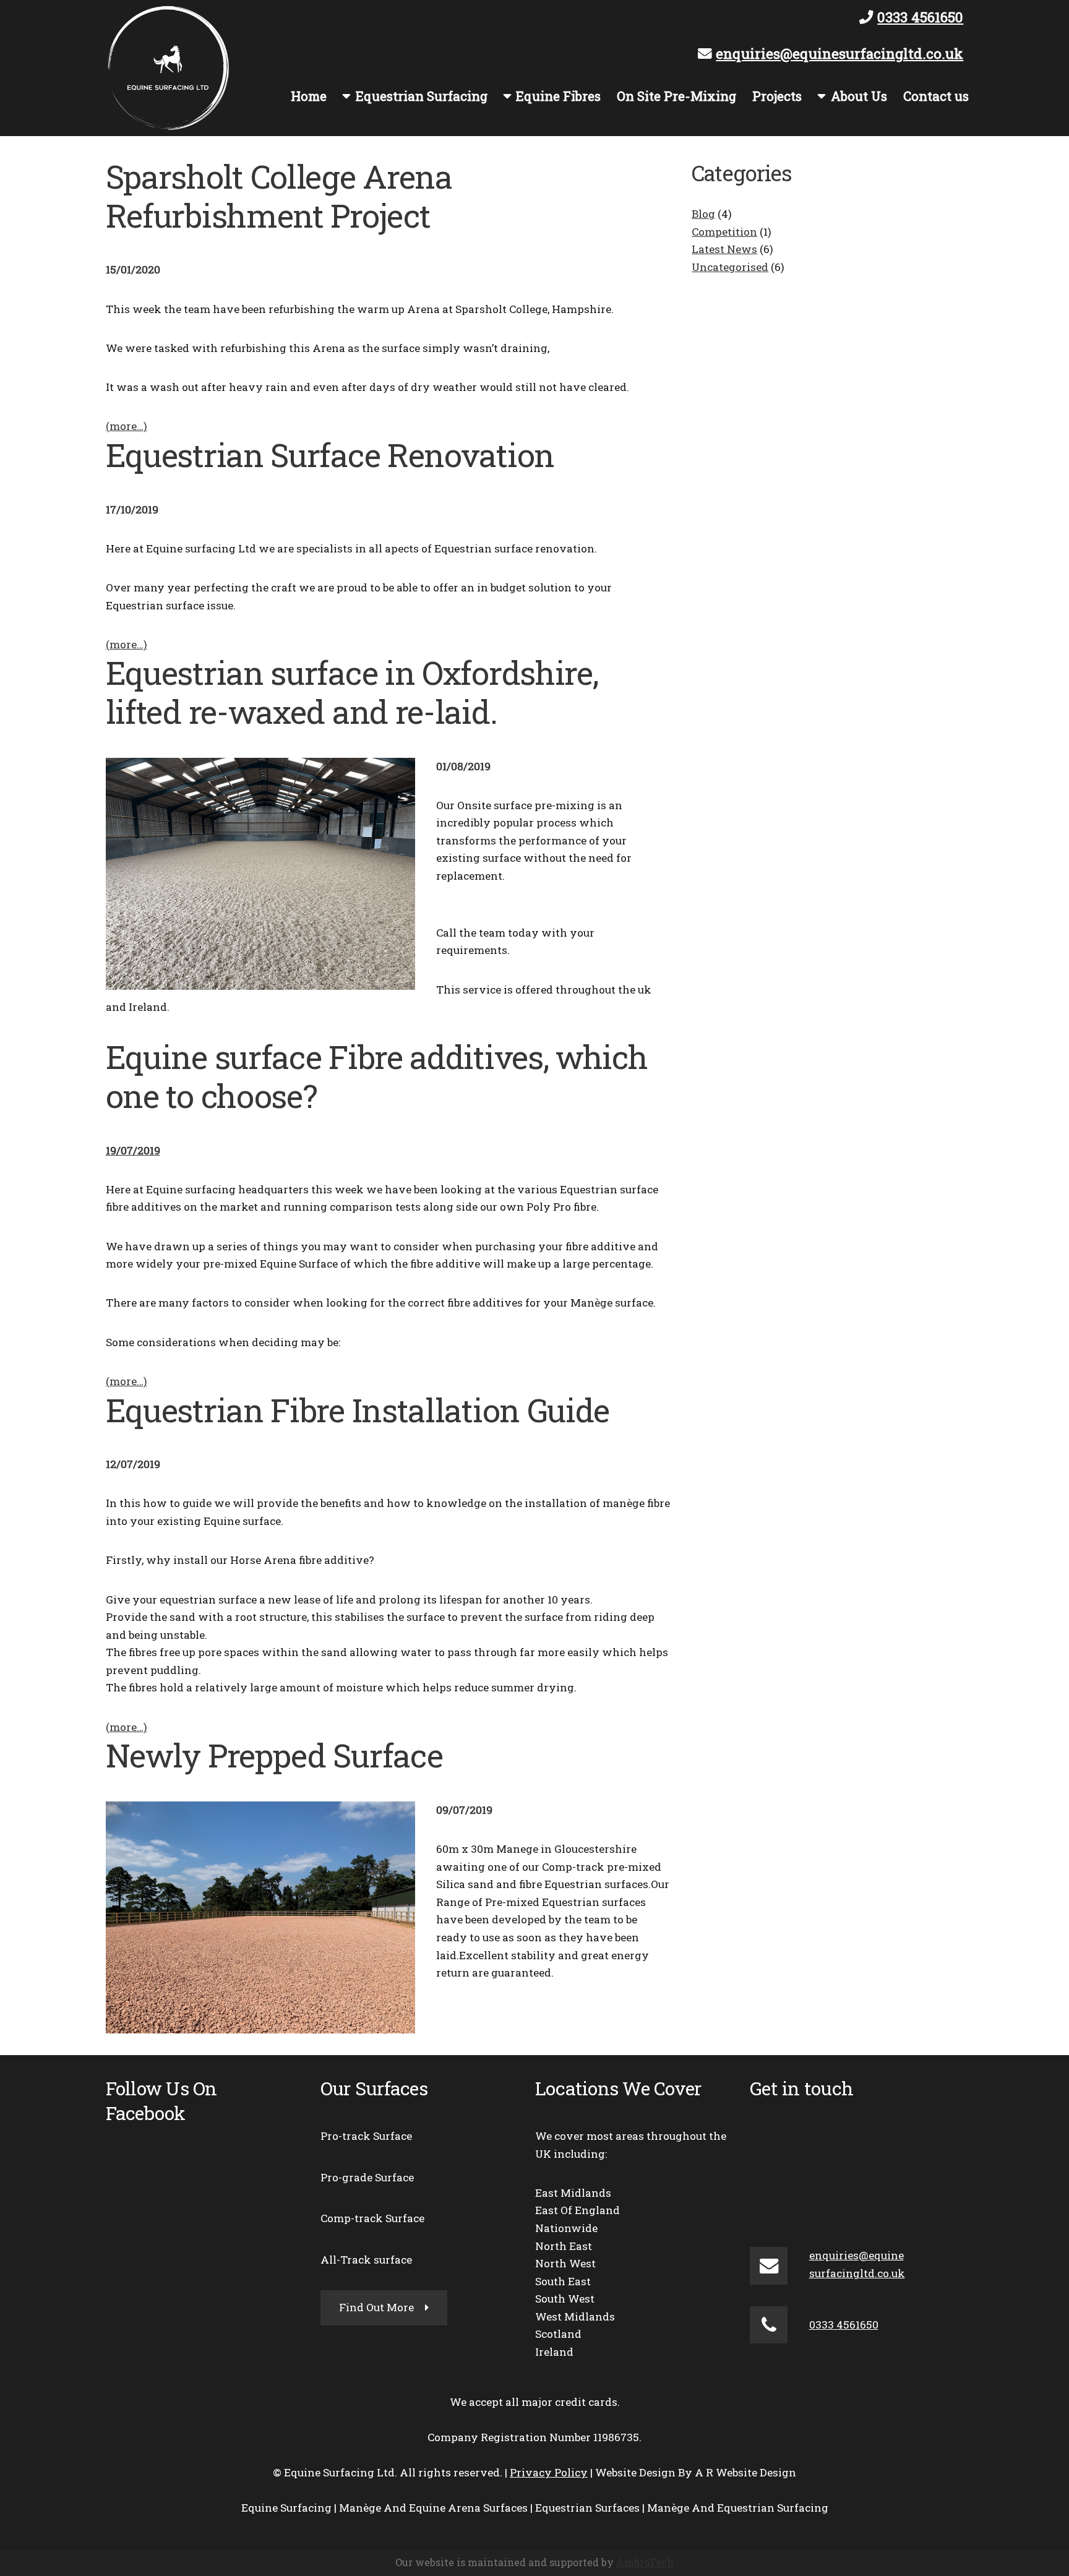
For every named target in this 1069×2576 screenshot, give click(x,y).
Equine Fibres (558, 96)
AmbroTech (645, 2562)
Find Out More (376, 2307)
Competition (724, 232)
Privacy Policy (549, 2472)
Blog (703, 214)
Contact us (936, 96)
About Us (859, 96)
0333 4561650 (920, 17)
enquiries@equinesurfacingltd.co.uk (839, 53)
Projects (777, 96)
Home (309, 96)
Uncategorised (730, 267)
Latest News (724, 249)
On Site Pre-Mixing (676, 96)
